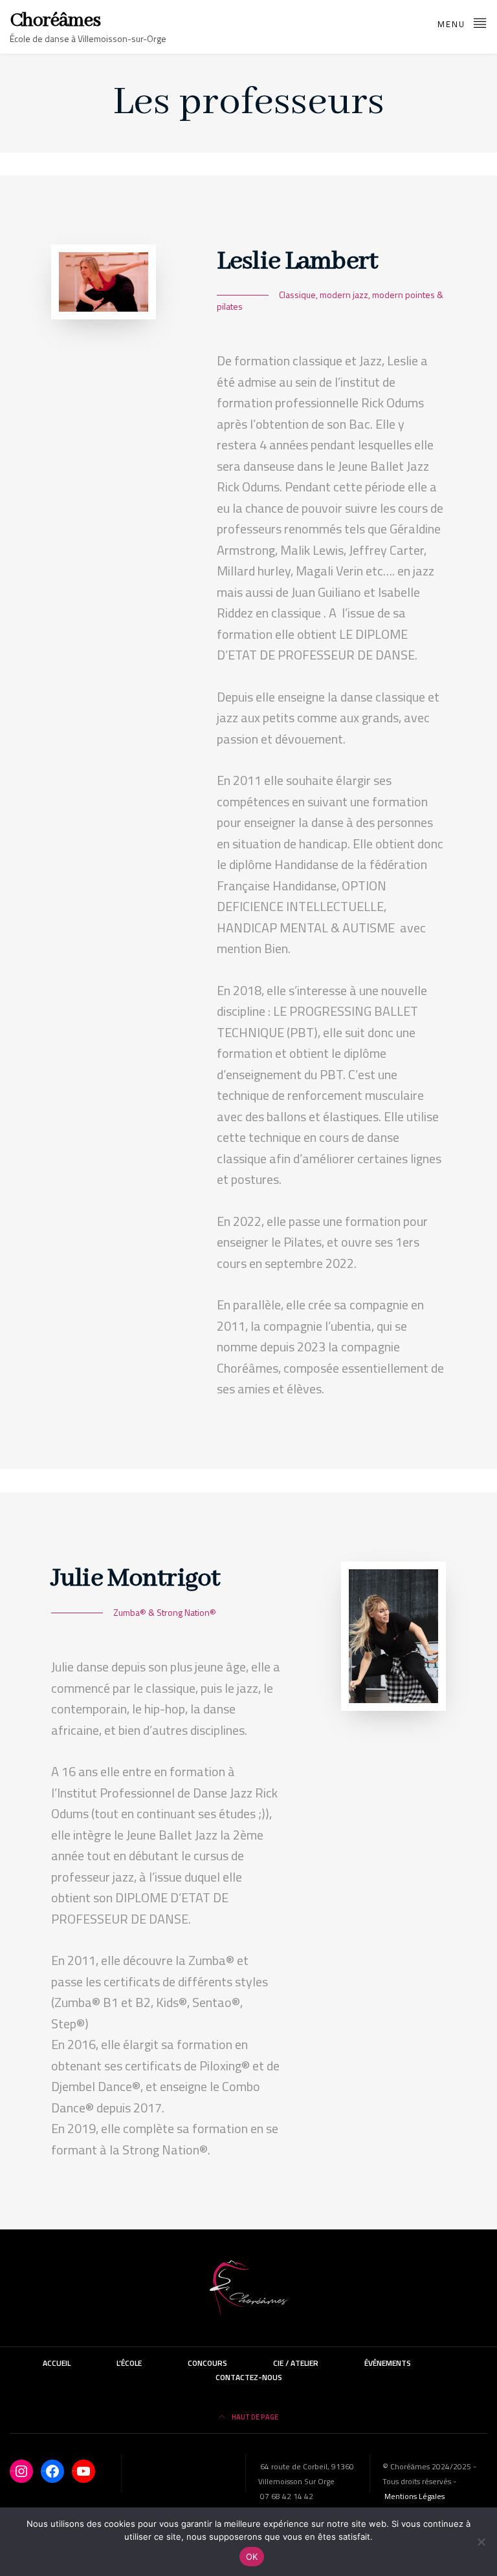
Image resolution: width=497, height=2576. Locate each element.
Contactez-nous (249, 2377)
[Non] (481, 2542)
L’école (129, 2363)
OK (252, 2557)
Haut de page (254, 2417)
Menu (453, 24)
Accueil (57, 2363)
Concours (207, 2363)
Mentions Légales (414, 2496)
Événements (388, 2363)
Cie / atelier (296, 2363)
